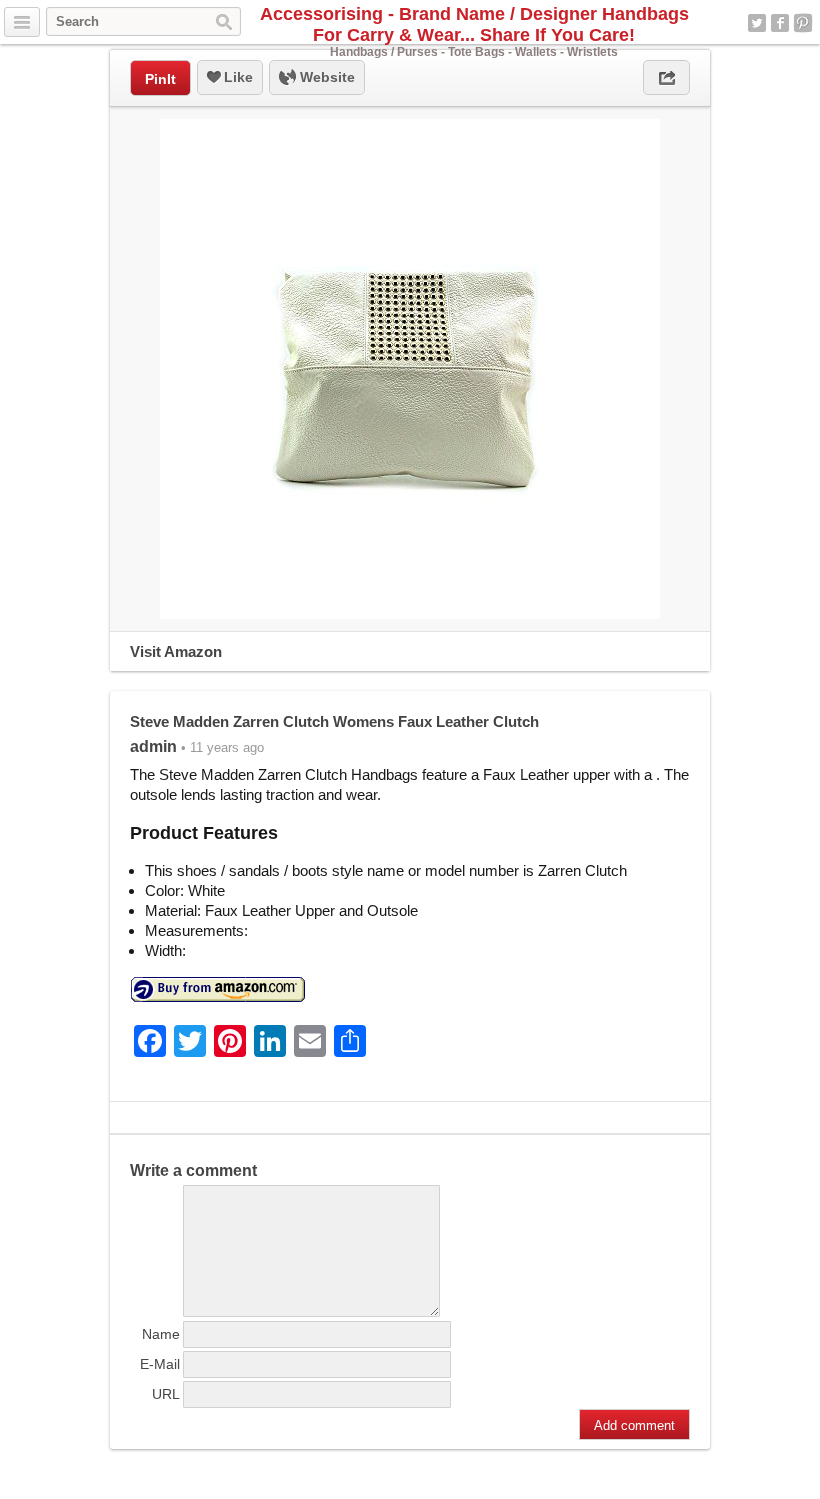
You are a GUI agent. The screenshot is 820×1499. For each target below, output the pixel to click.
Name (161, 1334)
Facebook (780, 23)
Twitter (757, 23)
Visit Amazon (176, 651)
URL (166, 1394)
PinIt (160, 79)
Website (325, 77)
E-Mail (160, 1364)
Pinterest (803, 23)
